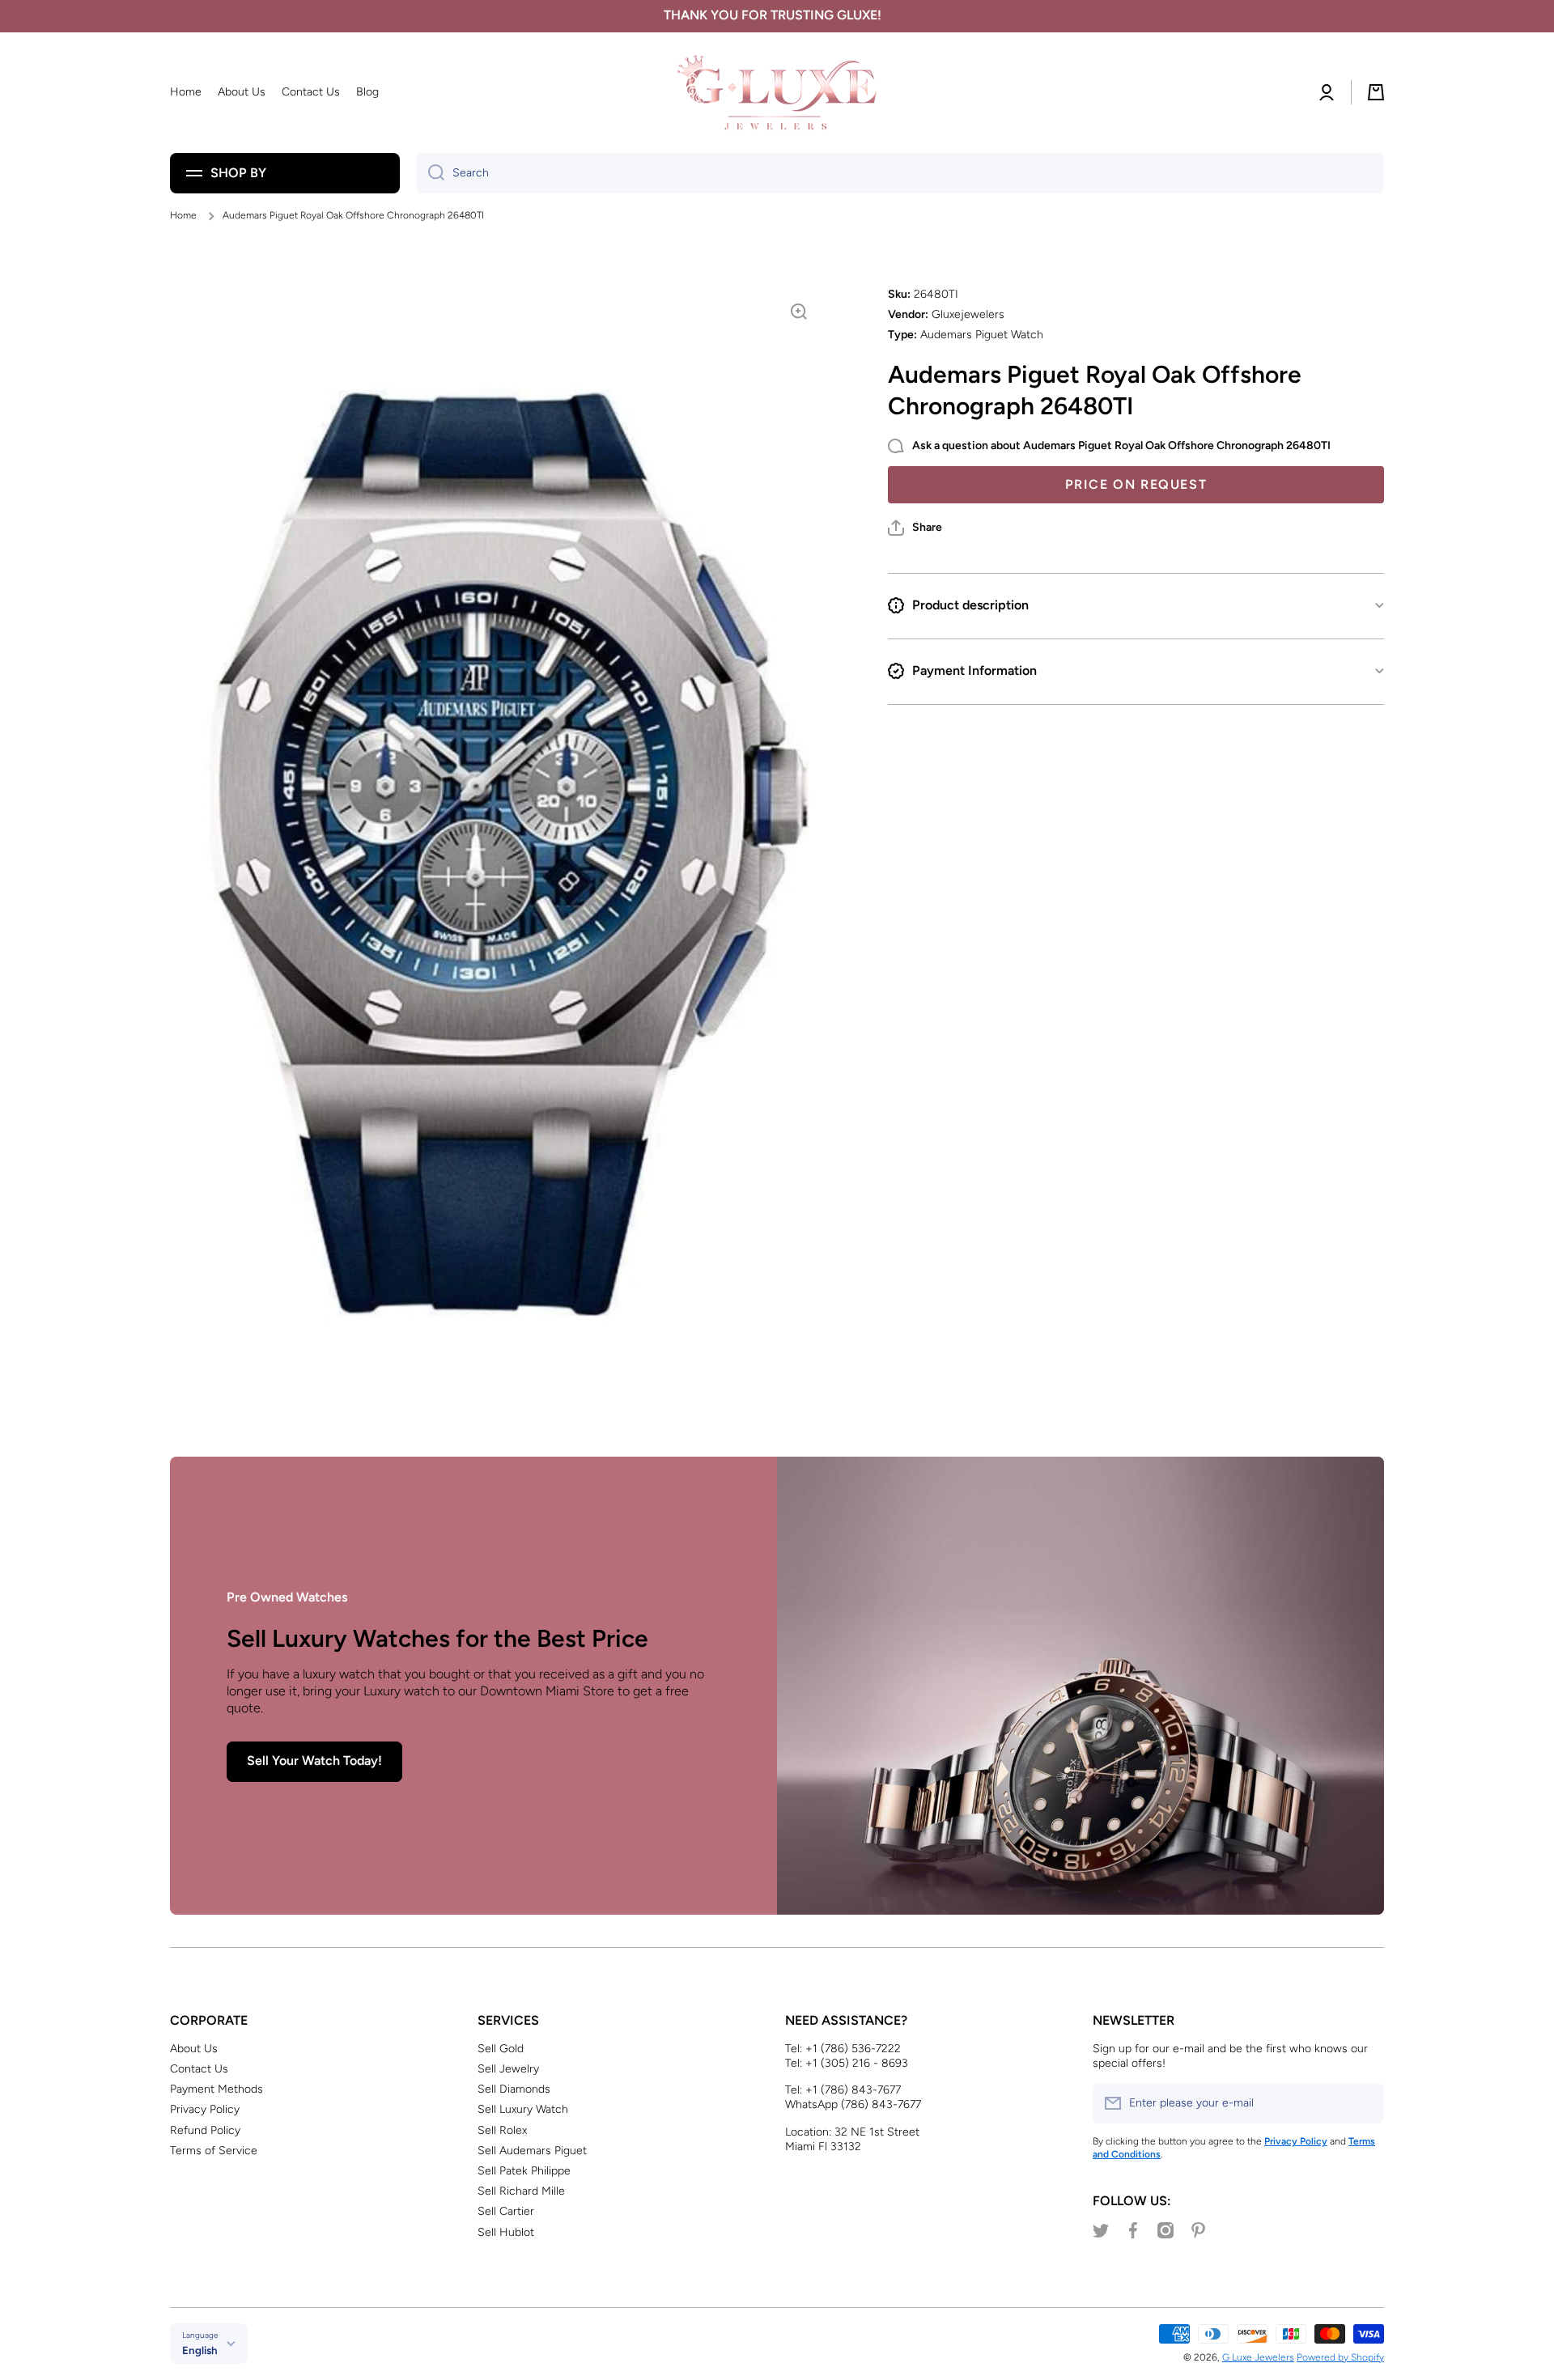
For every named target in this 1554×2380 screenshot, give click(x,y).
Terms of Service (214, 2151)
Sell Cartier (506, 2211)
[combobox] (900, 173)
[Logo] (777, 93)
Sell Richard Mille (521, 2191)
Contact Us (199, 2069)
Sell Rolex (502, 2130)
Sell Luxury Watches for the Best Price (437, 1638)
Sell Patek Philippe (524, 2171)
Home (183, 215)
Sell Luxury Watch (523, 2109)
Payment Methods (217, 2089)
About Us (194, 2049)
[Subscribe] (1364, 2103)
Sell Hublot (506, 2232)
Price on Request (1136, 484)
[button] (915, 528)
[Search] (430, 173)
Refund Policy (205, 2130)
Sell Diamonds (514, 2089)
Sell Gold (501, 2049)
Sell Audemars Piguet (532, 2151)
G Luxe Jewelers (1258, 2357)
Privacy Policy (205, 2109)
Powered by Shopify (1340, 2357)
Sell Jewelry (508, 2069)
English (200, 2350)
